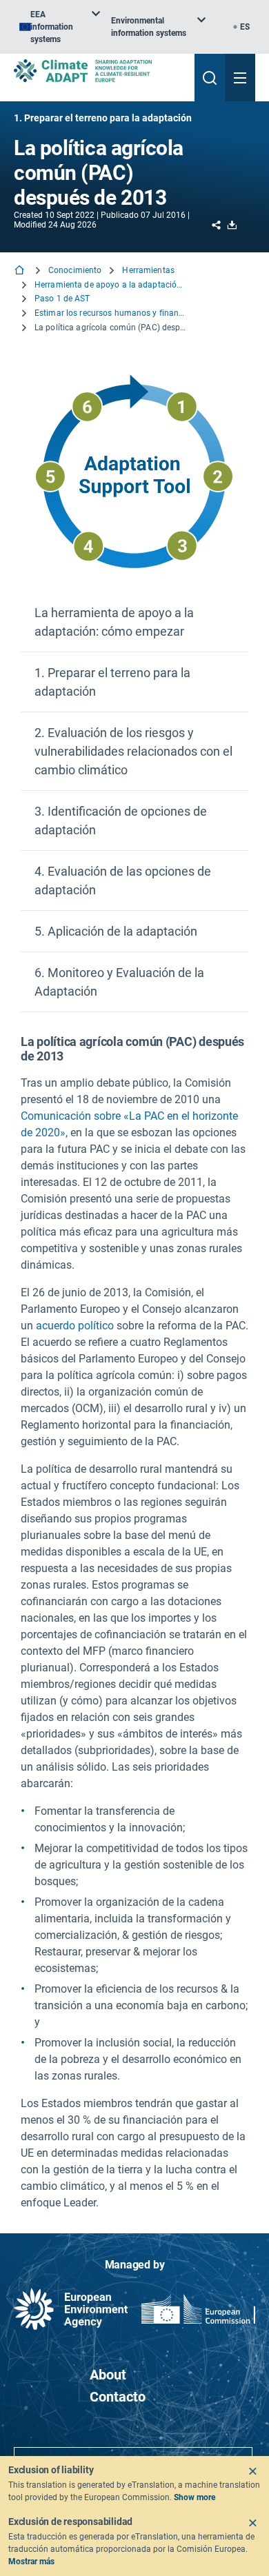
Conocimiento (75, 270)
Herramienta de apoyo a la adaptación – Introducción (110, 285)
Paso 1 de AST (62, 299)
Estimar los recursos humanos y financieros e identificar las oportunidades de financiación (110, 313)
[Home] (21, 271)
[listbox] (60, 27)
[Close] (252, 2471)
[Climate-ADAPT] (99, 71)
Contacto (118, 2397)
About (108, 2375)
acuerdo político (75, 1326)
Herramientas (148, 270)
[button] (134, 622)
